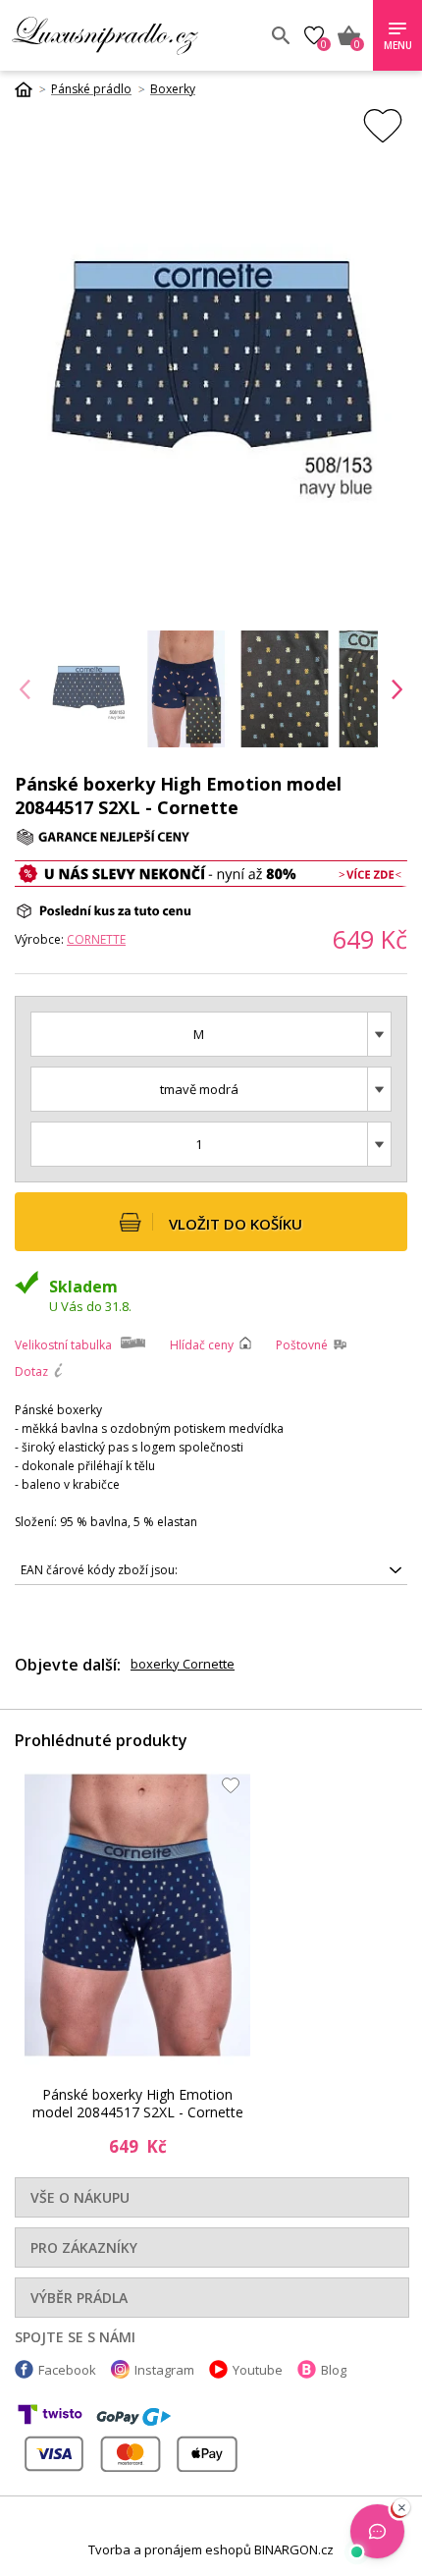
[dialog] (211, 1288)
